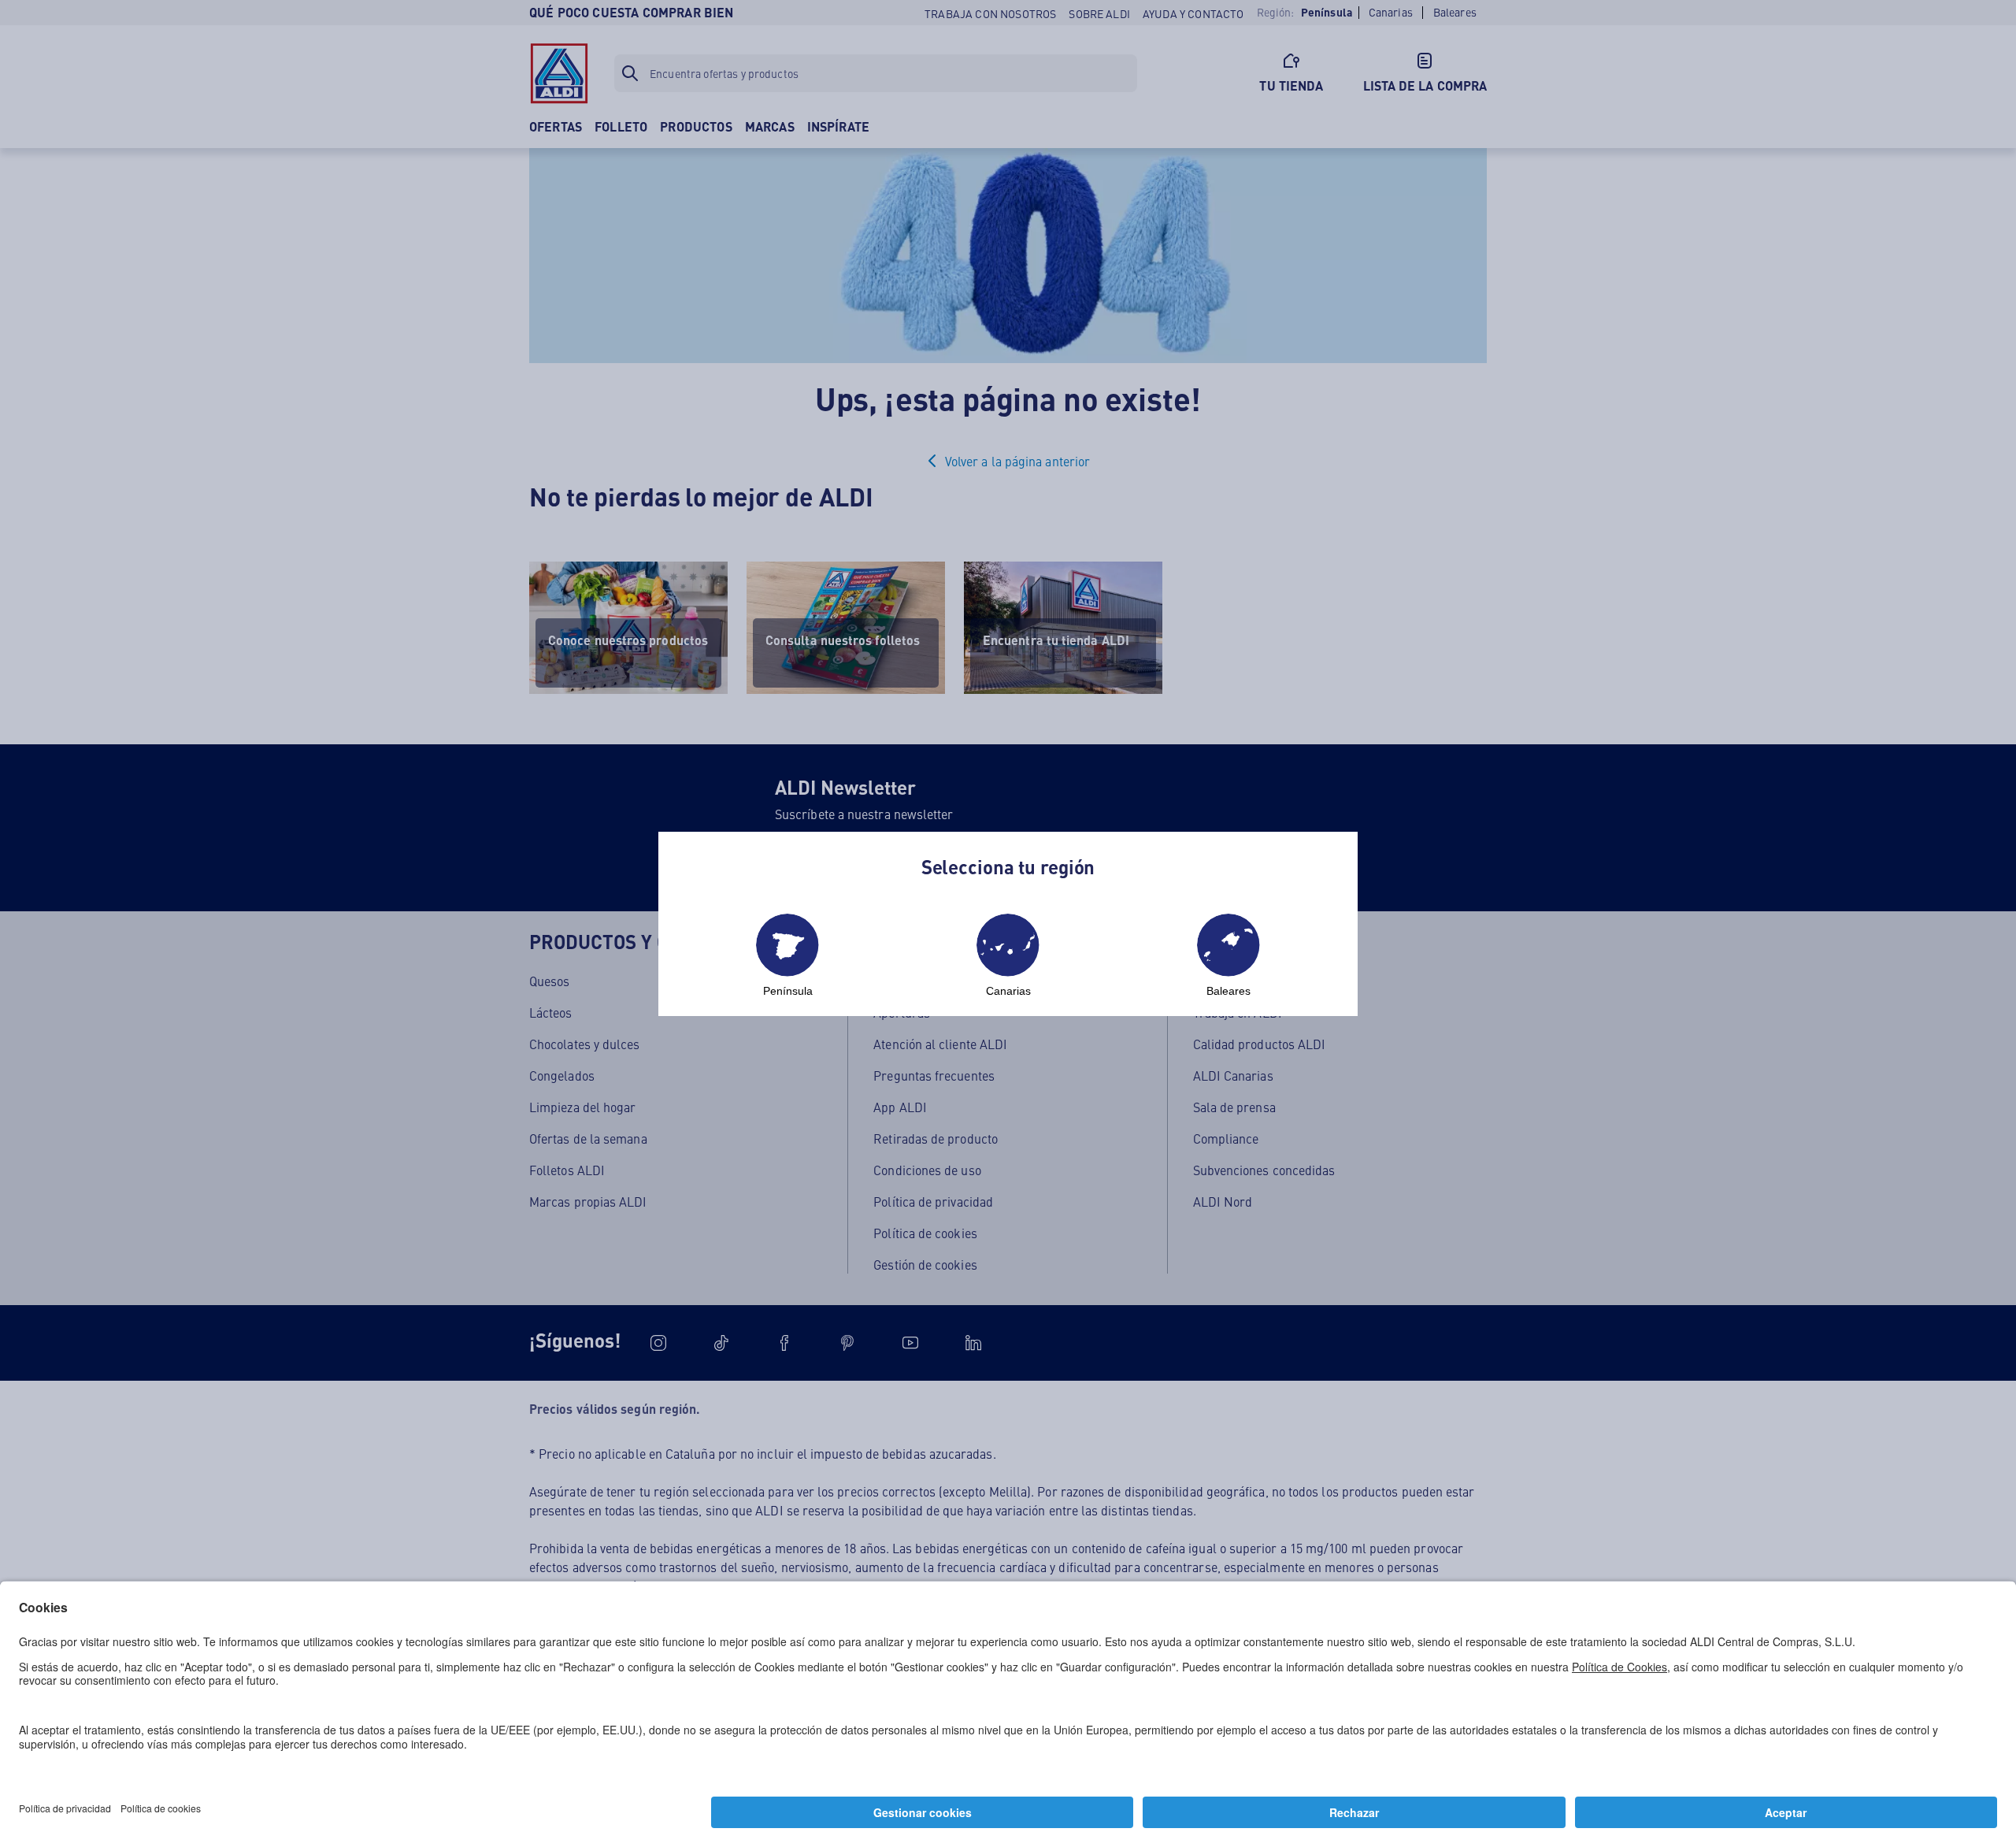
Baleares (1228, 991)
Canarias (1008, 991)
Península (788, 991)
